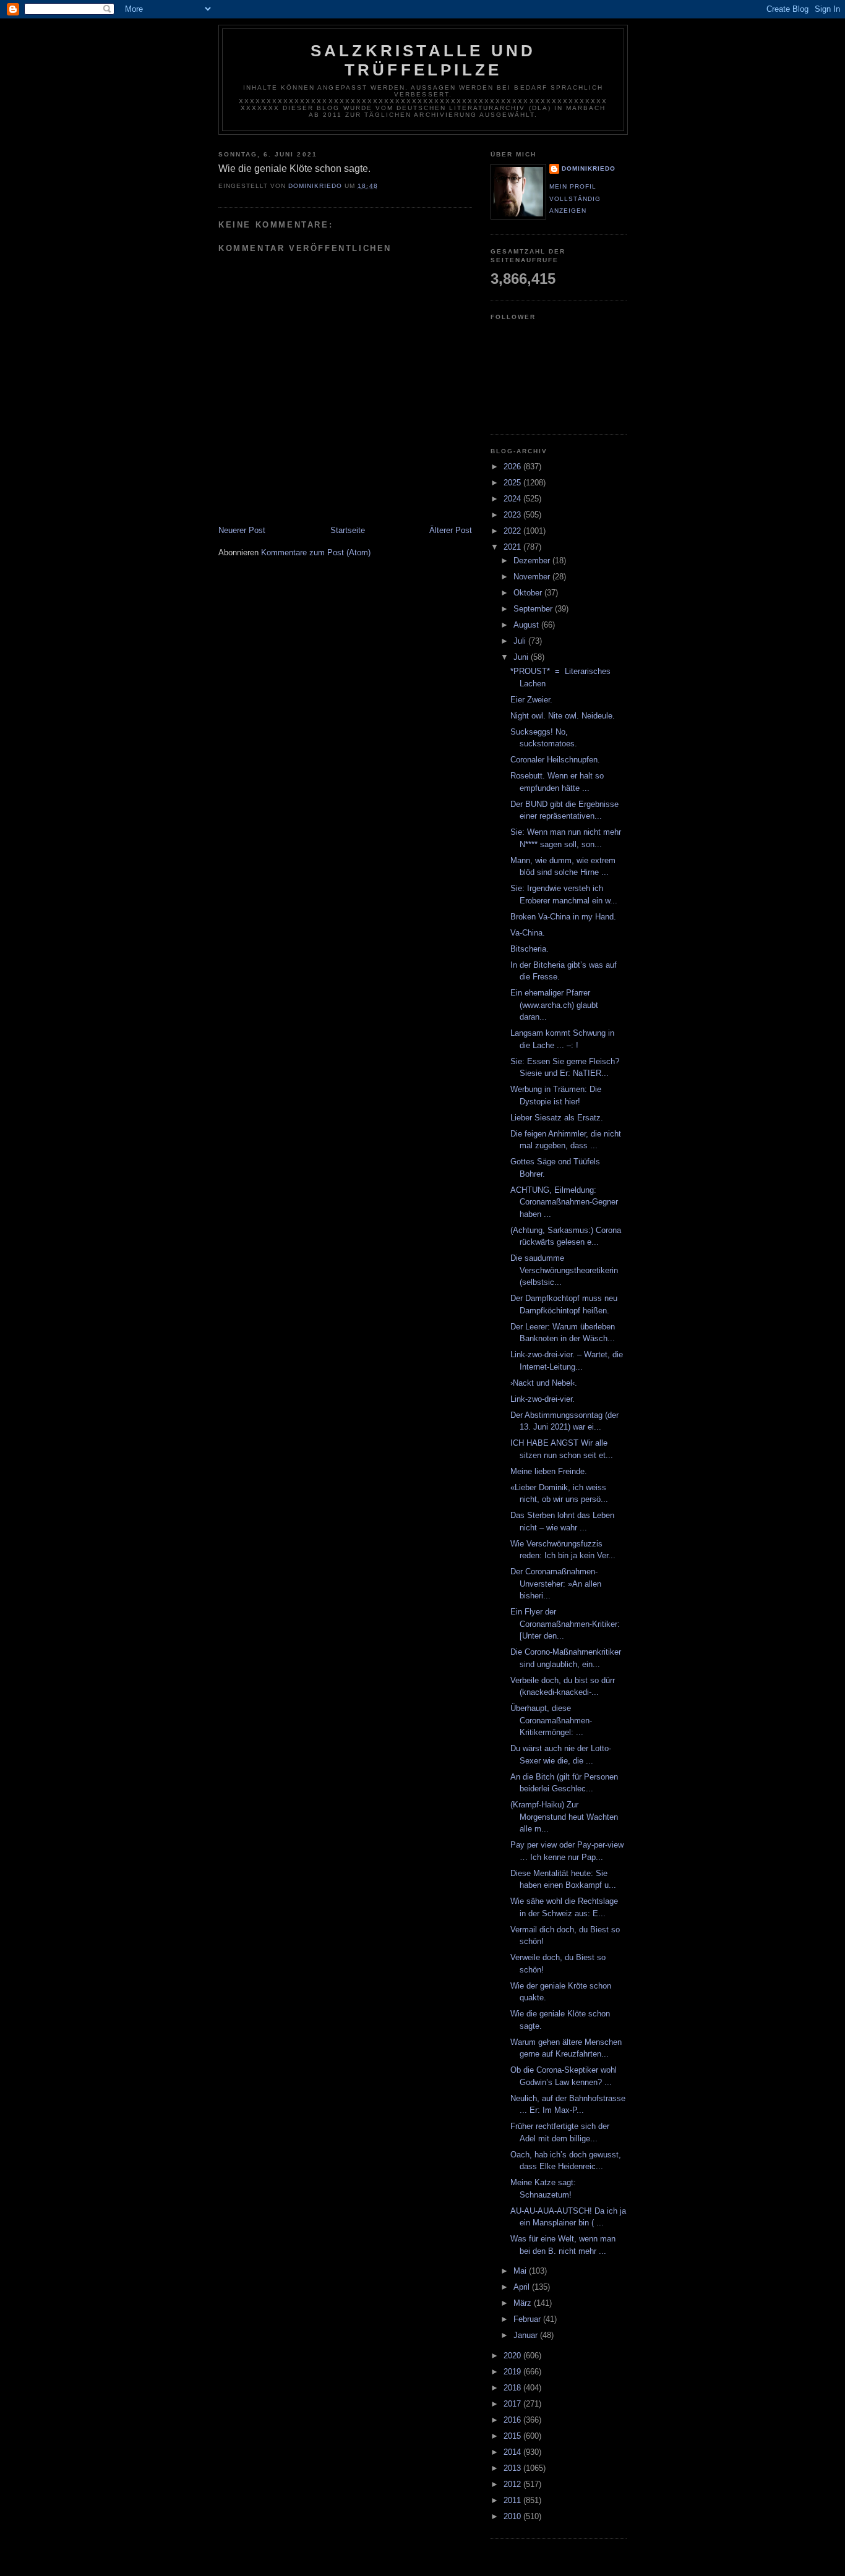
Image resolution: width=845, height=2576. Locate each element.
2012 (513, 2484)
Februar (528, 2319)
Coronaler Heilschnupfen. (555, 760)
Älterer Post (451, 530)
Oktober (529, 593)
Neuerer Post (242, 530)
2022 (513, 531)
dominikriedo (589, 168)
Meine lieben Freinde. (549, 1471)
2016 (513, 2420)
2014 (513, 2452)
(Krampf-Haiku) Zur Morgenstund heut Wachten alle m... (564, 1817)
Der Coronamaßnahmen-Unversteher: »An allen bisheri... (556, 1584)
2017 (513, 2404)
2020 (513, 2356)
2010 (513, 2516)
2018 (513, 2388)
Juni (522, 657)
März (524, 2303)
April (523, 2287)
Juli (521, 641)
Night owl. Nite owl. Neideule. (563, 716)
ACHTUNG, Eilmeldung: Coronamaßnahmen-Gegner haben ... (564, 1202)
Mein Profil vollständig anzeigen (575, 198)
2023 (513, 515)
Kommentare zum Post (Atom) (316, 552)
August (527, 625)
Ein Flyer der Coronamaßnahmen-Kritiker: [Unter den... (565, 1624)
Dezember (533, 561)
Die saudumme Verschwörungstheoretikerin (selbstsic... (564, 1270)
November (533, 577)
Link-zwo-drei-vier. (543, 1399)
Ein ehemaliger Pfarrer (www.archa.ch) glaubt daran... (554, 1005)
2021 (513, 547)
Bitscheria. (530, 949)
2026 (513, 467)
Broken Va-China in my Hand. (563, 917)
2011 (513, 2500)
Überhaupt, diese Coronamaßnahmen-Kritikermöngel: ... (551, 1720)
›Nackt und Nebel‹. (544, 1383)
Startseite (348, 530)
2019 (513, 2372)
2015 (513, 2436)
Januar (527, 2335)
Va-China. (528, 933)
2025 (513, 483)
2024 (513, 499)
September (534, 609)
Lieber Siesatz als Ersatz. (557, 1118)
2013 (513, 2468)
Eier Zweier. (531, 700)
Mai (521, 2271)
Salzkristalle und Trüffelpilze (423, 60)
